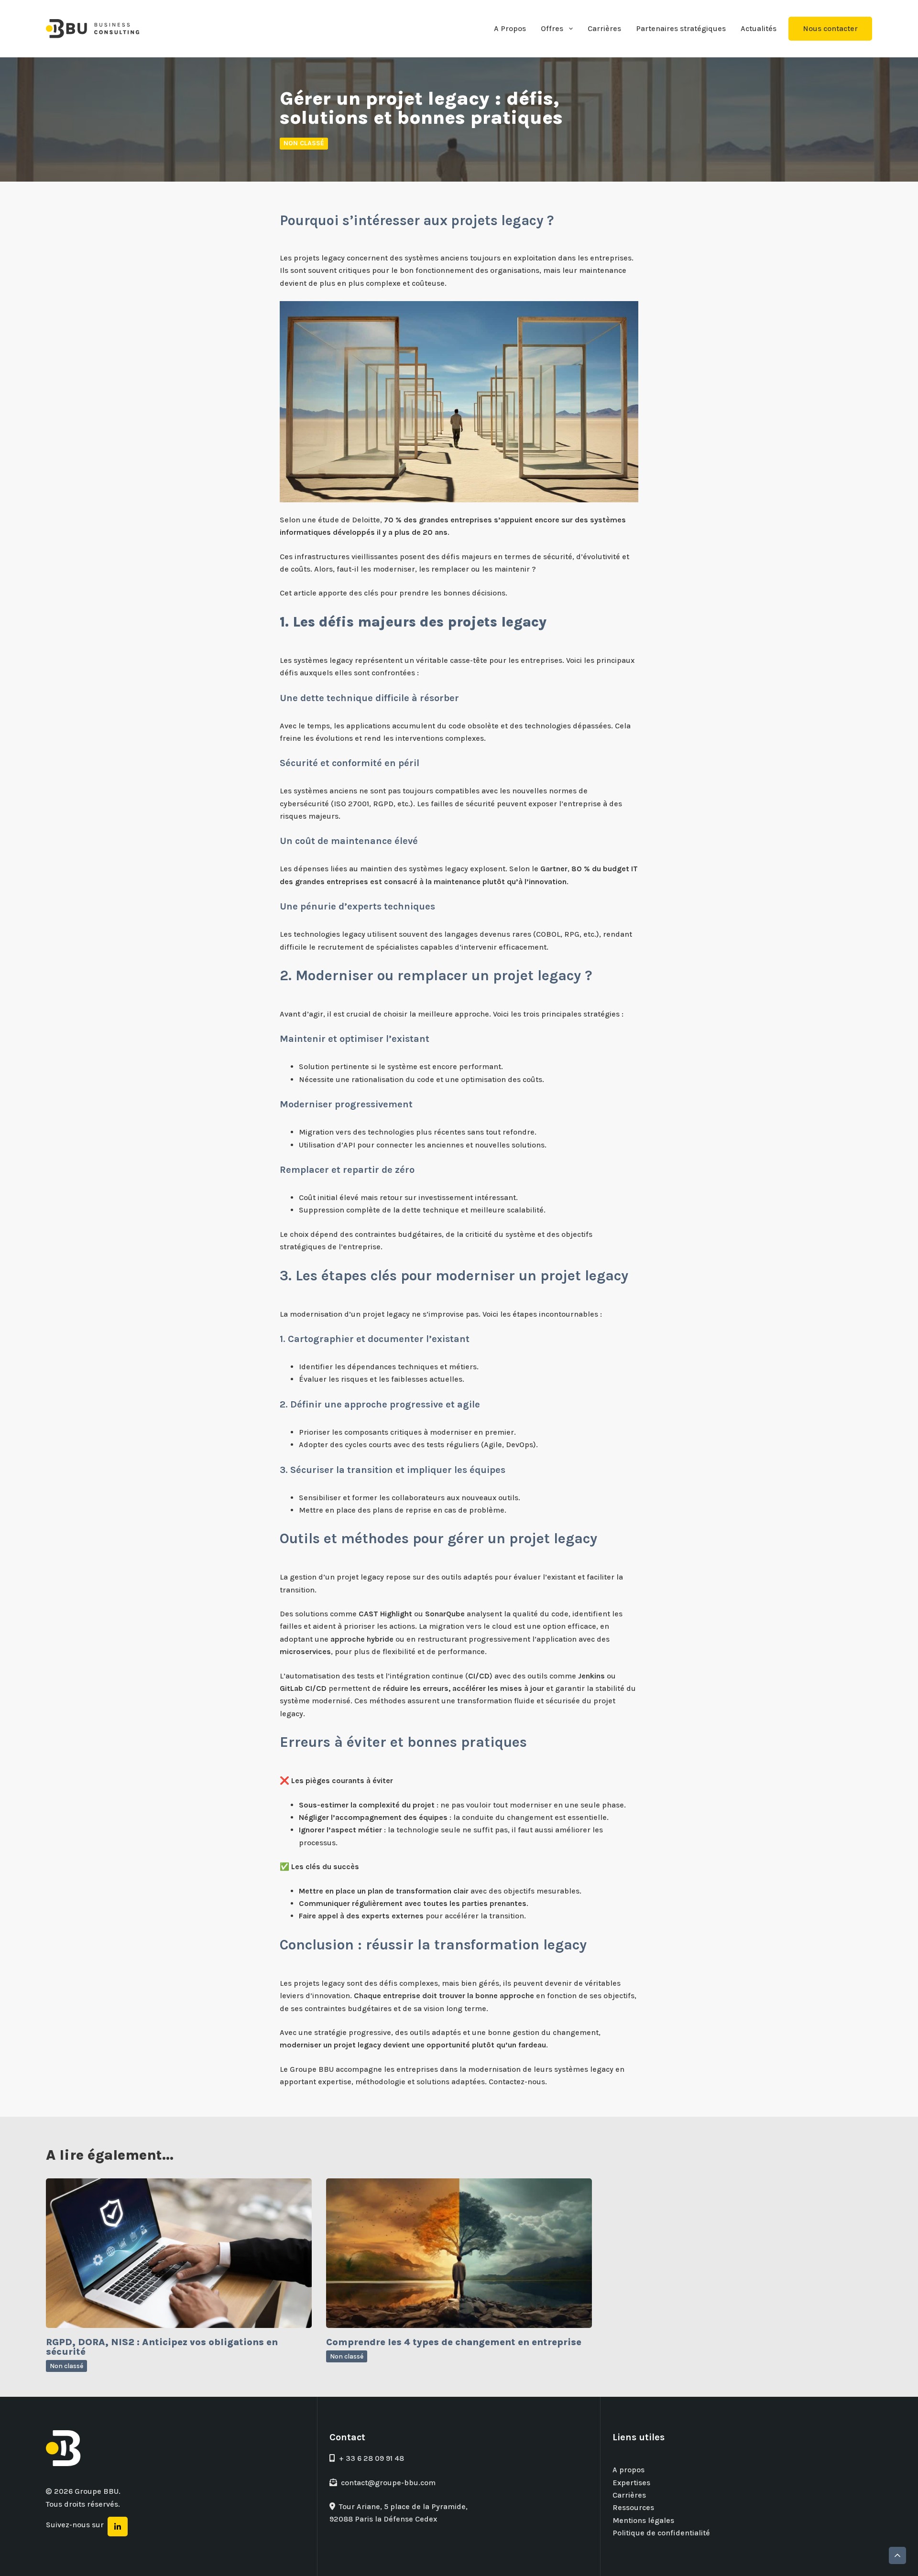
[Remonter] (897, 2555)
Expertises (631, 2483)
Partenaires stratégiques (681, 28)
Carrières (604, 28)
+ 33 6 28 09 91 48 (372, 2458)
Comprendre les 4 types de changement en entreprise (454, 2342)
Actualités (759, 28)
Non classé (304, 143)
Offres (552, 28)
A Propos (510, 28)
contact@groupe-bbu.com (388, 2483)
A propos (628, 2470)
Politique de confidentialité (661, 2533)
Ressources (633, 2507)
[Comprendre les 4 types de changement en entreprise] (459, 2253)
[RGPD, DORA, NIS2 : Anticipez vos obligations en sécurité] (179, 2253)
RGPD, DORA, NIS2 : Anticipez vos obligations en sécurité (162, 2347)
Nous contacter (830, 28)
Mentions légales (643, 2520)
